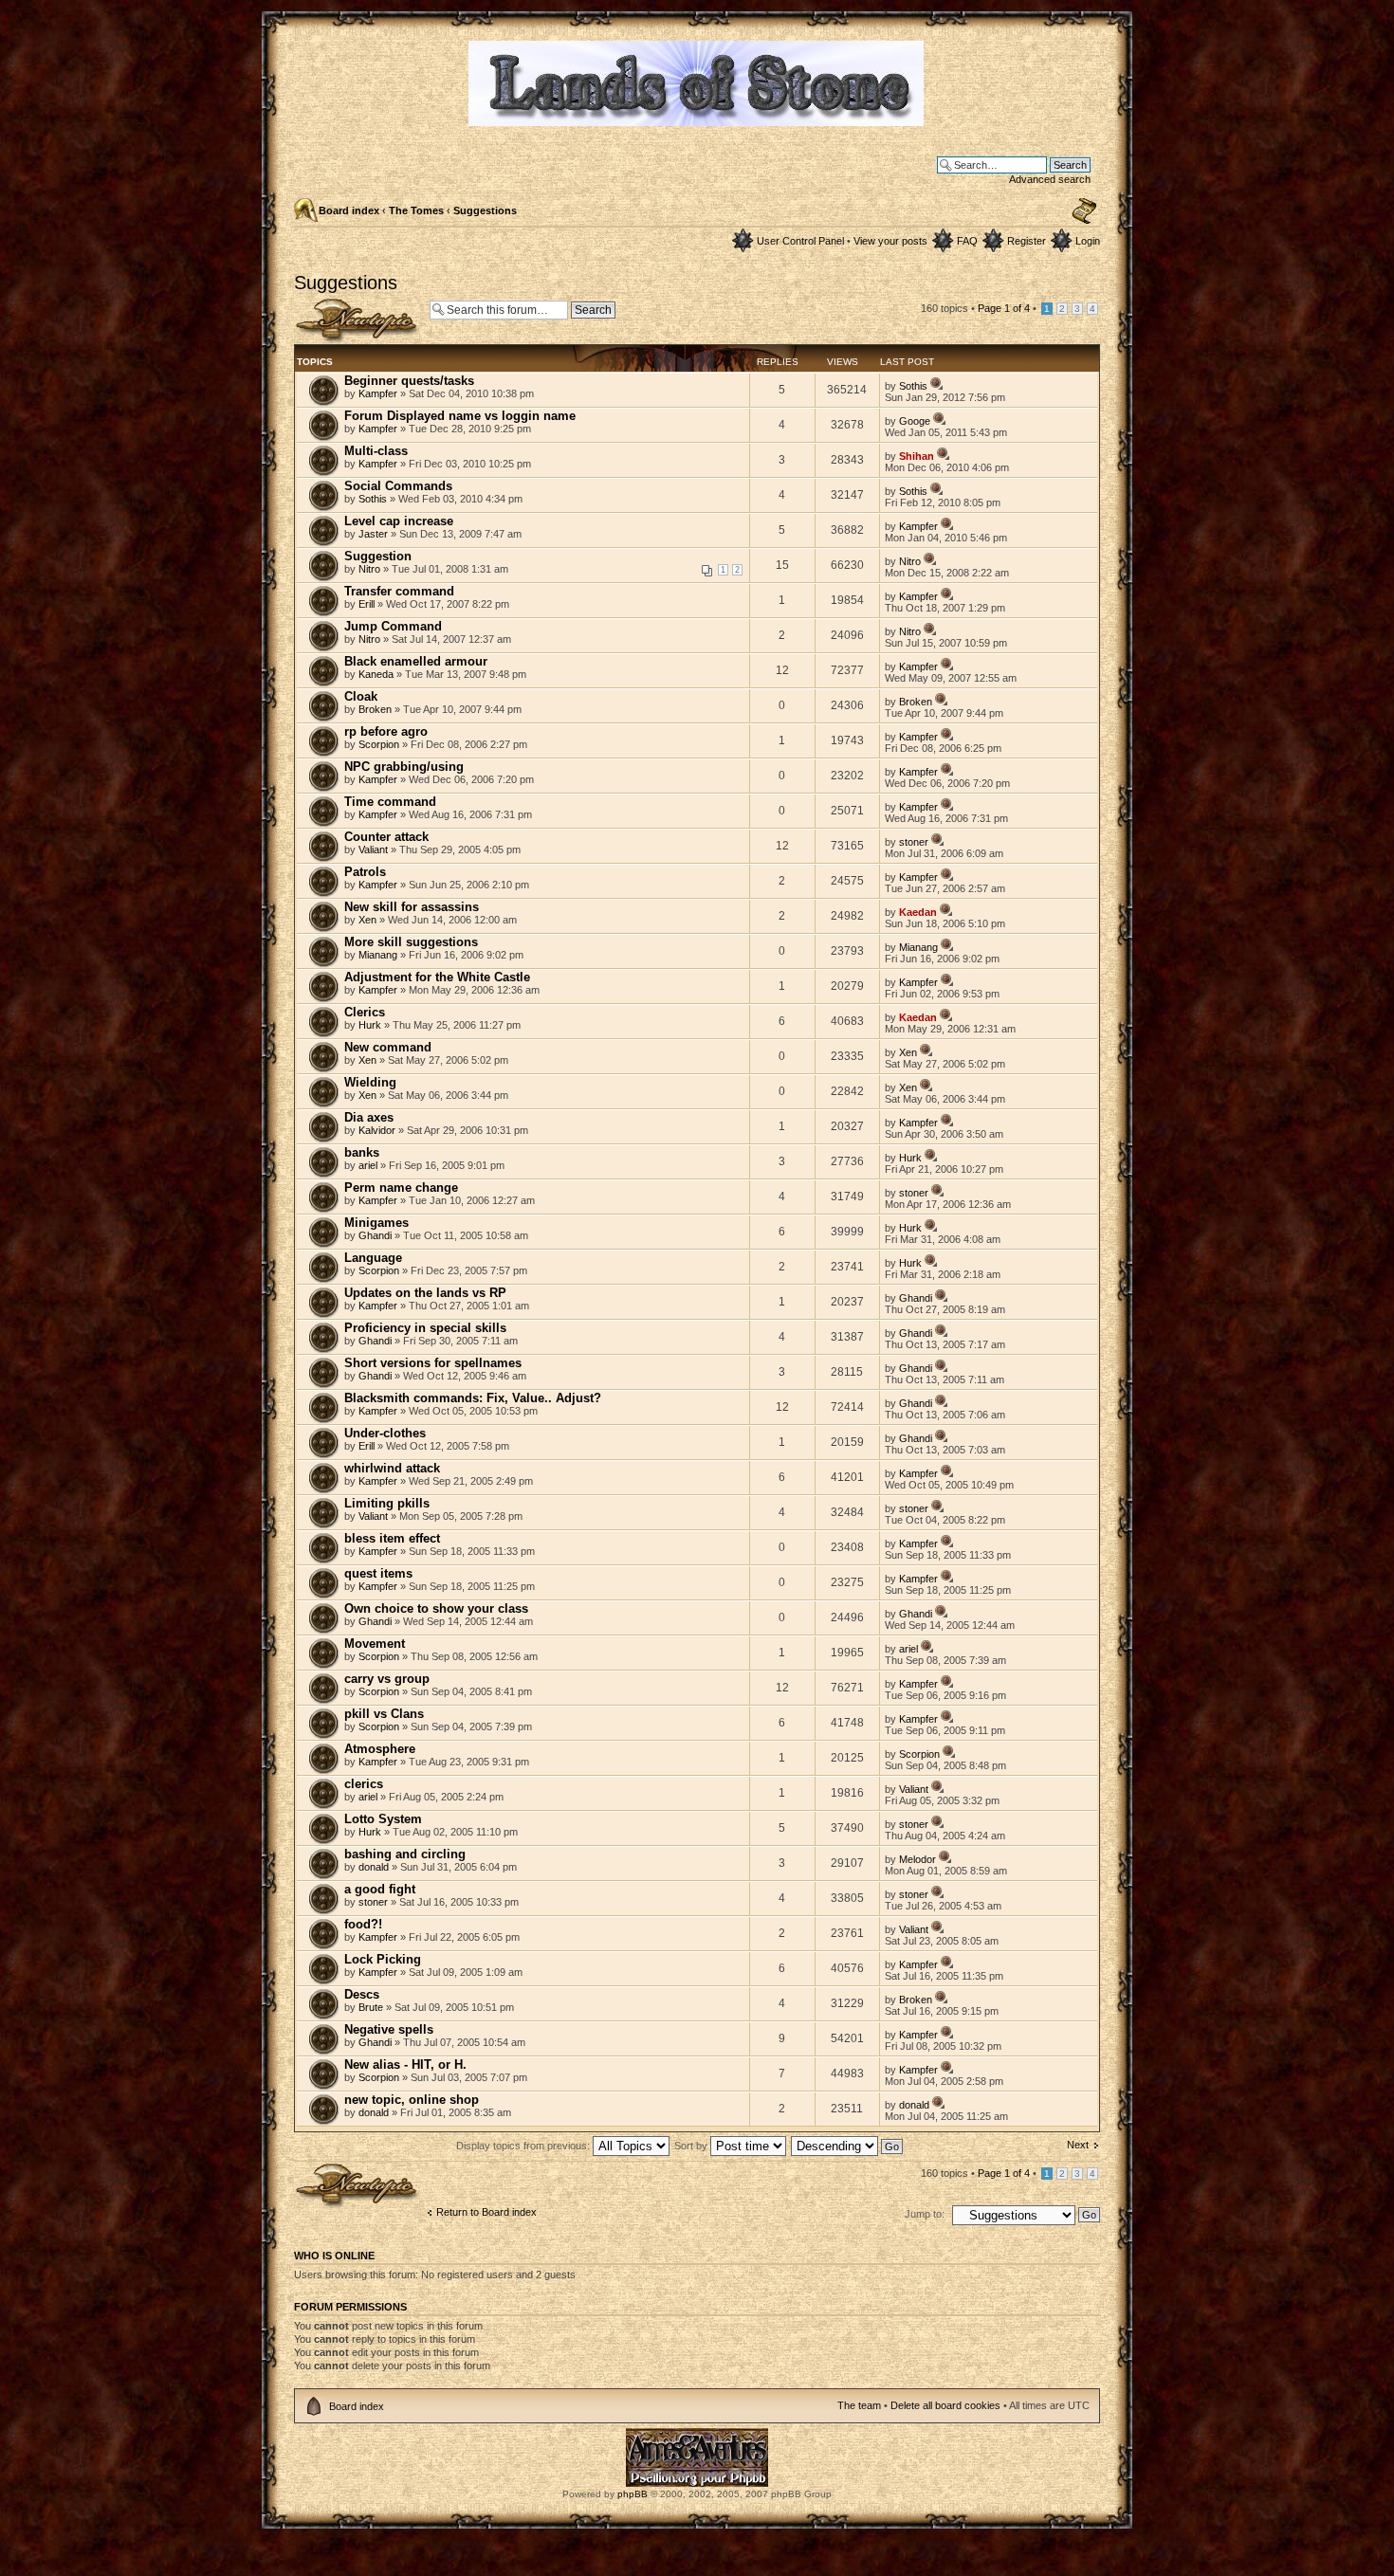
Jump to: (925, 2214)
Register (1027, 241)
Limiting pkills (387, 1503)
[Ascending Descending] (848, 2146)
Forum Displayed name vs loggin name (460, 416)
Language (373, 1258)
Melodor (917, 1859)
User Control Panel (800, 241)
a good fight (380, 1889)
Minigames (376, 1223)
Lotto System (383, 1819)
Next (1078, 2145)
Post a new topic (332, 303)
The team (859, 2405)
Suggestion (378, 556)
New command (388, 1047)
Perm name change (401, 1188)
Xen (367, 920)
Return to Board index (486, 2212)
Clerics (365, 1012)
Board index (349, 210)
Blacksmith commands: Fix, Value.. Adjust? (473, 1398)
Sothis (913, 386)
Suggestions (485, 210)
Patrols (365, 872)
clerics (364, 1784)
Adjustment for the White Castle (437, 977)
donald (374, 1867)
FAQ (967, 241)
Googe (915, 421)
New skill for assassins (412, 907)
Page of (1004, 308)
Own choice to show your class (436, 1608)
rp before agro (386, 731)
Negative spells (389, 2029)
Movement (375, 1644)
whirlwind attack (392, 1468)
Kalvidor (377, 1130)
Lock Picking (383, 1959)
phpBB (633, 2494)
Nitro (369, 569)
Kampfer (378, 393)
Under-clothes (385, 1433)
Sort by (692, 2146)
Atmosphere (380, 1749)
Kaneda (376, 674)
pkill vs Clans (384, 1714)
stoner (914, 842)
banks (362, 1152)
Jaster (373, 534)
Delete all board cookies (945, 2405)
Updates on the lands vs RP (425, 1293)
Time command (390, 802)
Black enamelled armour (416, 661)
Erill (367, 604)
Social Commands (398, 486)
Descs (362, 1994)
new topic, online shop (412, 2100)
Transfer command (399, 591)
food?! (363, 1924)
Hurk (370, 1025)
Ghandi (375, 1235)
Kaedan (918, 912)
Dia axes (369, 1117)
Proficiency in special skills (425, 1328)
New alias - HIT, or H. (405, 2064)
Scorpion (379, 744)
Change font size (1084, 211)
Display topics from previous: (524, 2146)
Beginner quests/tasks (409, 381)
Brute (371, 2007)
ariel (368, 1165)
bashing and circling (405, 1854)
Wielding (370, 1082)
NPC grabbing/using (404, 767)
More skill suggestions (411, 942)
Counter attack (386, 837)
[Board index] (697, 118)
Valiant (373, 850)
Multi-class (376, 451)
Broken (375, 709)
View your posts (890, 241)
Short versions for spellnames (433, 1363)
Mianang (378, 955)
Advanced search (1050, 179)
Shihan (917, 456)
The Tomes (416, 210)
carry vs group (387, 1679)
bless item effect (392, 1538)
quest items (378, 1573)
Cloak (361, 696)
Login (1088, 241)
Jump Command (393, 626)
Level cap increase (399, 521)
